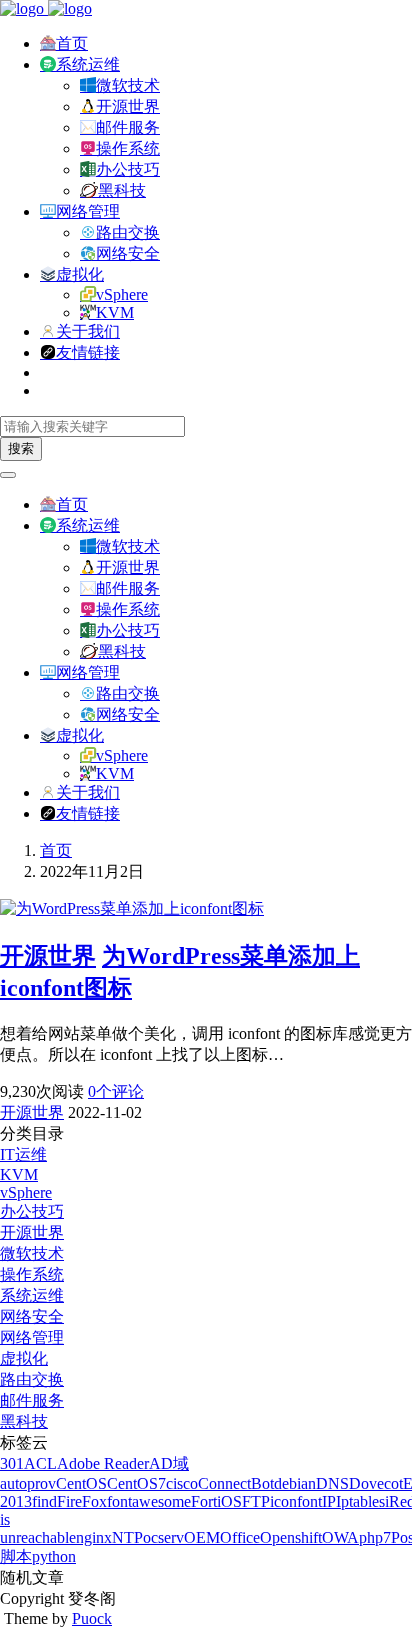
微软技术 (128, 85)
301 (12, 1463)
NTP (127, 1537)
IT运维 (23, 1154)
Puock (92, 1618)
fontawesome (149, 1501)
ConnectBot (236, 1483)
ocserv (163, 1537)
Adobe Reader (103, 1463)
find (44, 1501)
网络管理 (88, 211)
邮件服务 (128, 127)
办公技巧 (128, 169)
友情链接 (88, 352)
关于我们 (88, 331)
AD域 (169, 1463)
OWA (340, 1537)
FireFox (82, 1501)
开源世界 (128, 106)
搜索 (21, 448)
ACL (40, 1463)
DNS (332, 1483)
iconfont (296, 1501)
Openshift (291, 1537)
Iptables (360, 1501)
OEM (202, 1537)
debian (295, 1483)
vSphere (122, 294)
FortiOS (216, 1501)
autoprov (28, 1483)
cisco (182, 1483)
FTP (256, 1501)
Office (240, 1537)
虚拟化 (80, 274)
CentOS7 (136, 1483)
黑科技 (122, 190)
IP (329, 1501)
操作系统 (128, 148)
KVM (115, 312)
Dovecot (376, 1483)
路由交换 (128, 232)
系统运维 (88, 64)
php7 (375, 1537)
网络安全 (128, 253)
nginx (94, 1537)
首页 (72, 43)
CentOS (81, 1483)
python (54, 1556)
